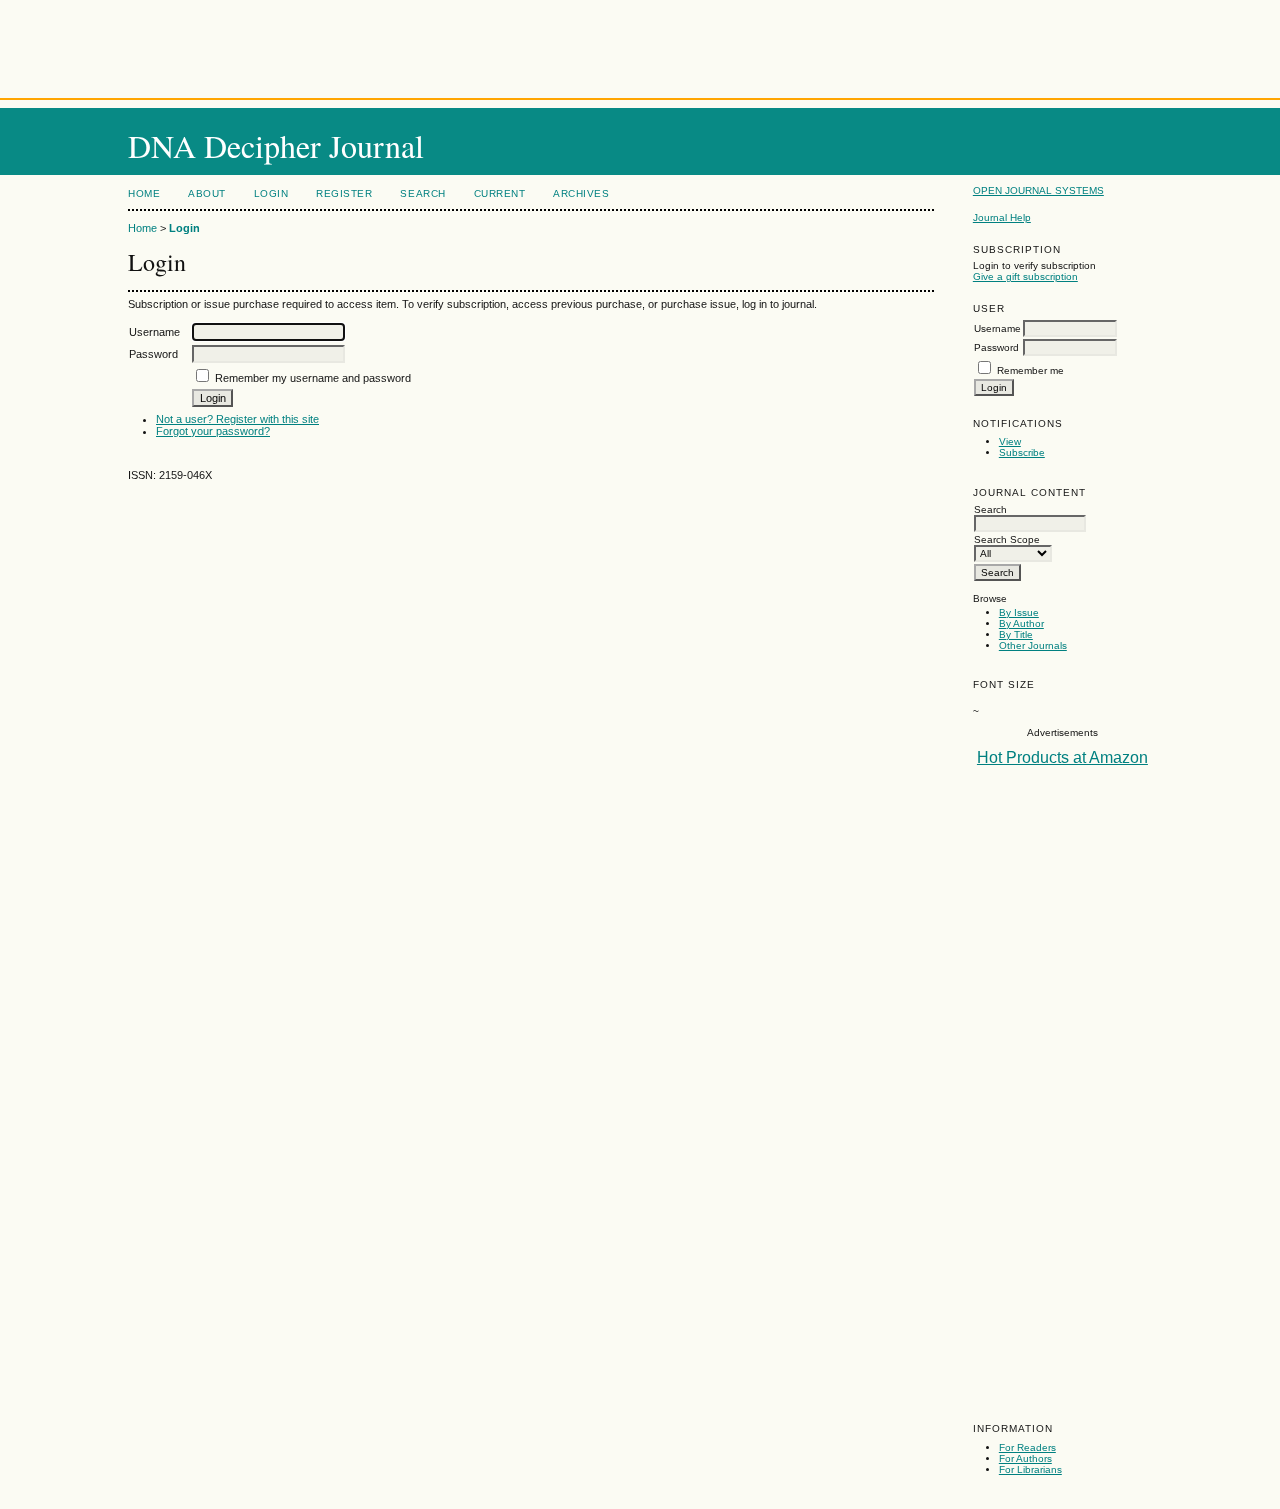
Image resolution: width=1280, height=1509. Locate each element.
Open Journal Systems (1038, 190)
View (1010, 441)
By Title (1016, 634)
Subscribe (1022, 452)
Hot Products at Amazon (1062, 757)
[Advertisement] (640, 45)
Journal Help (1002, 217)
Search (422, 193)
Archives (581, 193)
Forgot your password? (213, 431)
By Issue (1019, 612)
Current (500, 193)
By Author (1021, 623)
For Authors (1025, 1458)
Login (271, 193)
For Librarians (1030, 1469)
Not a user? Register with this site (237, 419)
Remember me (1030, 370)
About (207, 193)
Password (996, 347)
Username (997, 328)
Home (144, 193)
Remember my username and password (313, 378)
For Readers (1027, 1447)
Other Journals (1033, 645)
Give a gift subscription (1025, 276)
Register (344, 193)
